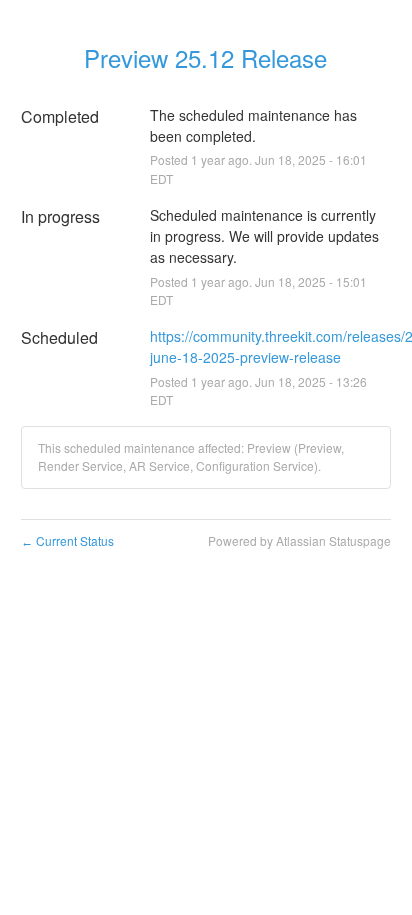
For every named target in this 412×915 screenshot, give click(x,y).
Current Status (67, 540)
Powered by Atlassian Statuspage (299, 540)
